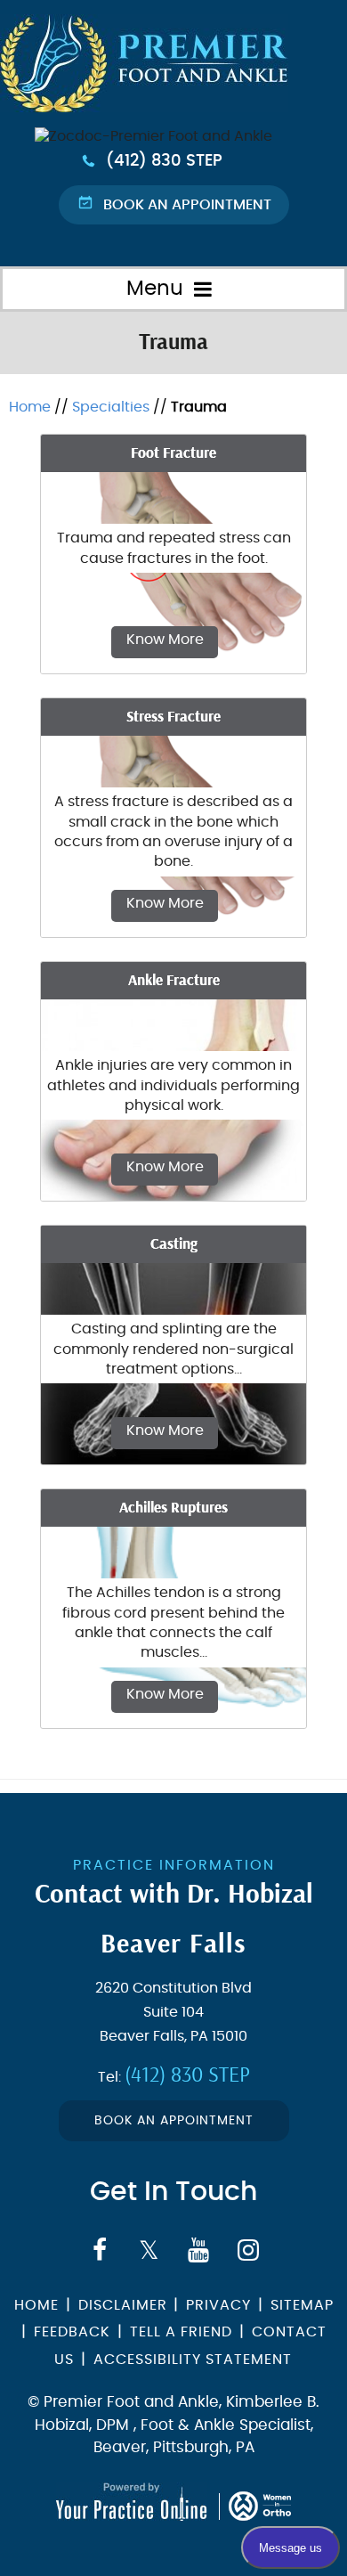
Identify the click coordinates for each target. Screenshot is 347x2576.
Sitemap (302, 2305)
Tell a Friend (181, 2332)
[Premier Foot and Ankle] (153, 136)
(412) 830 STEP (164, 161)
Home (30, 407)
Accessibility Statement (193, 2360)
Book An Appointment (174, 2121)
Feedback (72, 2332)
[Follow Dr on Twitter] (149, 2251)
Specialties (111, 407)
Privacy (218, 2305)
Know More (165, 640)
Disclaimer (125, 2305)
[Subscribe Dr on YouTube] (198, 2251)
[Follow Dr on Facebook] (100, 2251)
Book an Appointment (187, 205)
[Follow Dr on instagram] (248, 2251)
